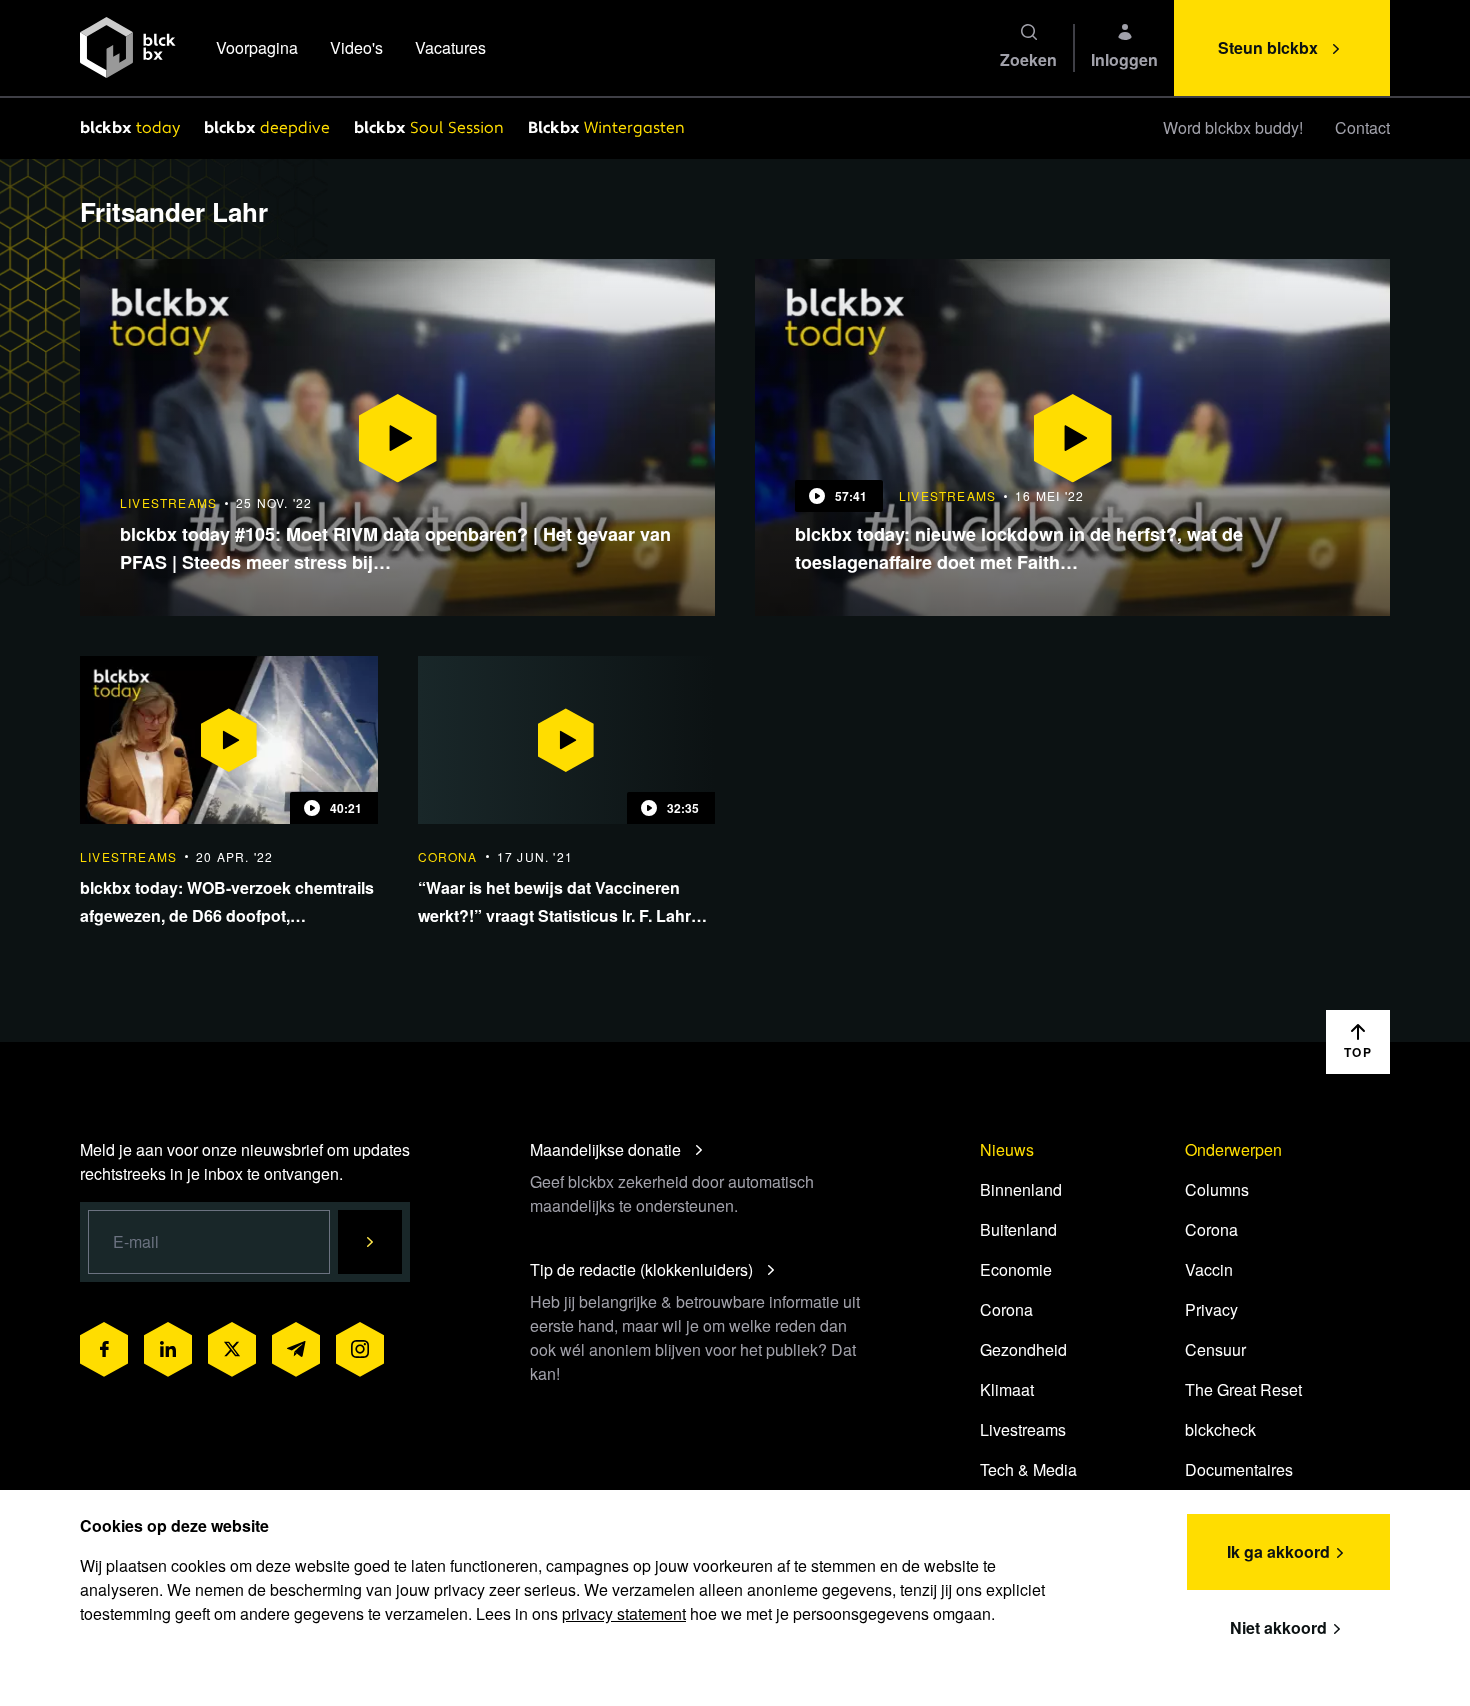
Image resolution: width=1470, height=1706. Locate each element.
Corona (1006, 1309)
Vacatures (450, 47)
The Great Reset (1243, 1389)
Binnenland (1021, 1189)
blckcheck (1220, 1429)
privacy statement (624, 1613)
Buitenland (1018, 1229)
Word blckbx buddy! (1233, 127)
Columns (1217, 1189)
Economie (1016, 1269)
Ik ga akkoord (1278, 1551)
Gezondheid (1023, 1349)
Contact (1362, 127)
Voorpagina (257, 47)
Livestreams (1023, 1429)
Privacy (1211, 1309)
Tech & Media (1028, 1469)
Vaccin (1209, 1269)
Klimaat (1007, 1389)
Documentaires (1239, 1469)
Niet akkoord (1278, 1627)
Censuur (1215, 1349)
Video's (356, 47)
